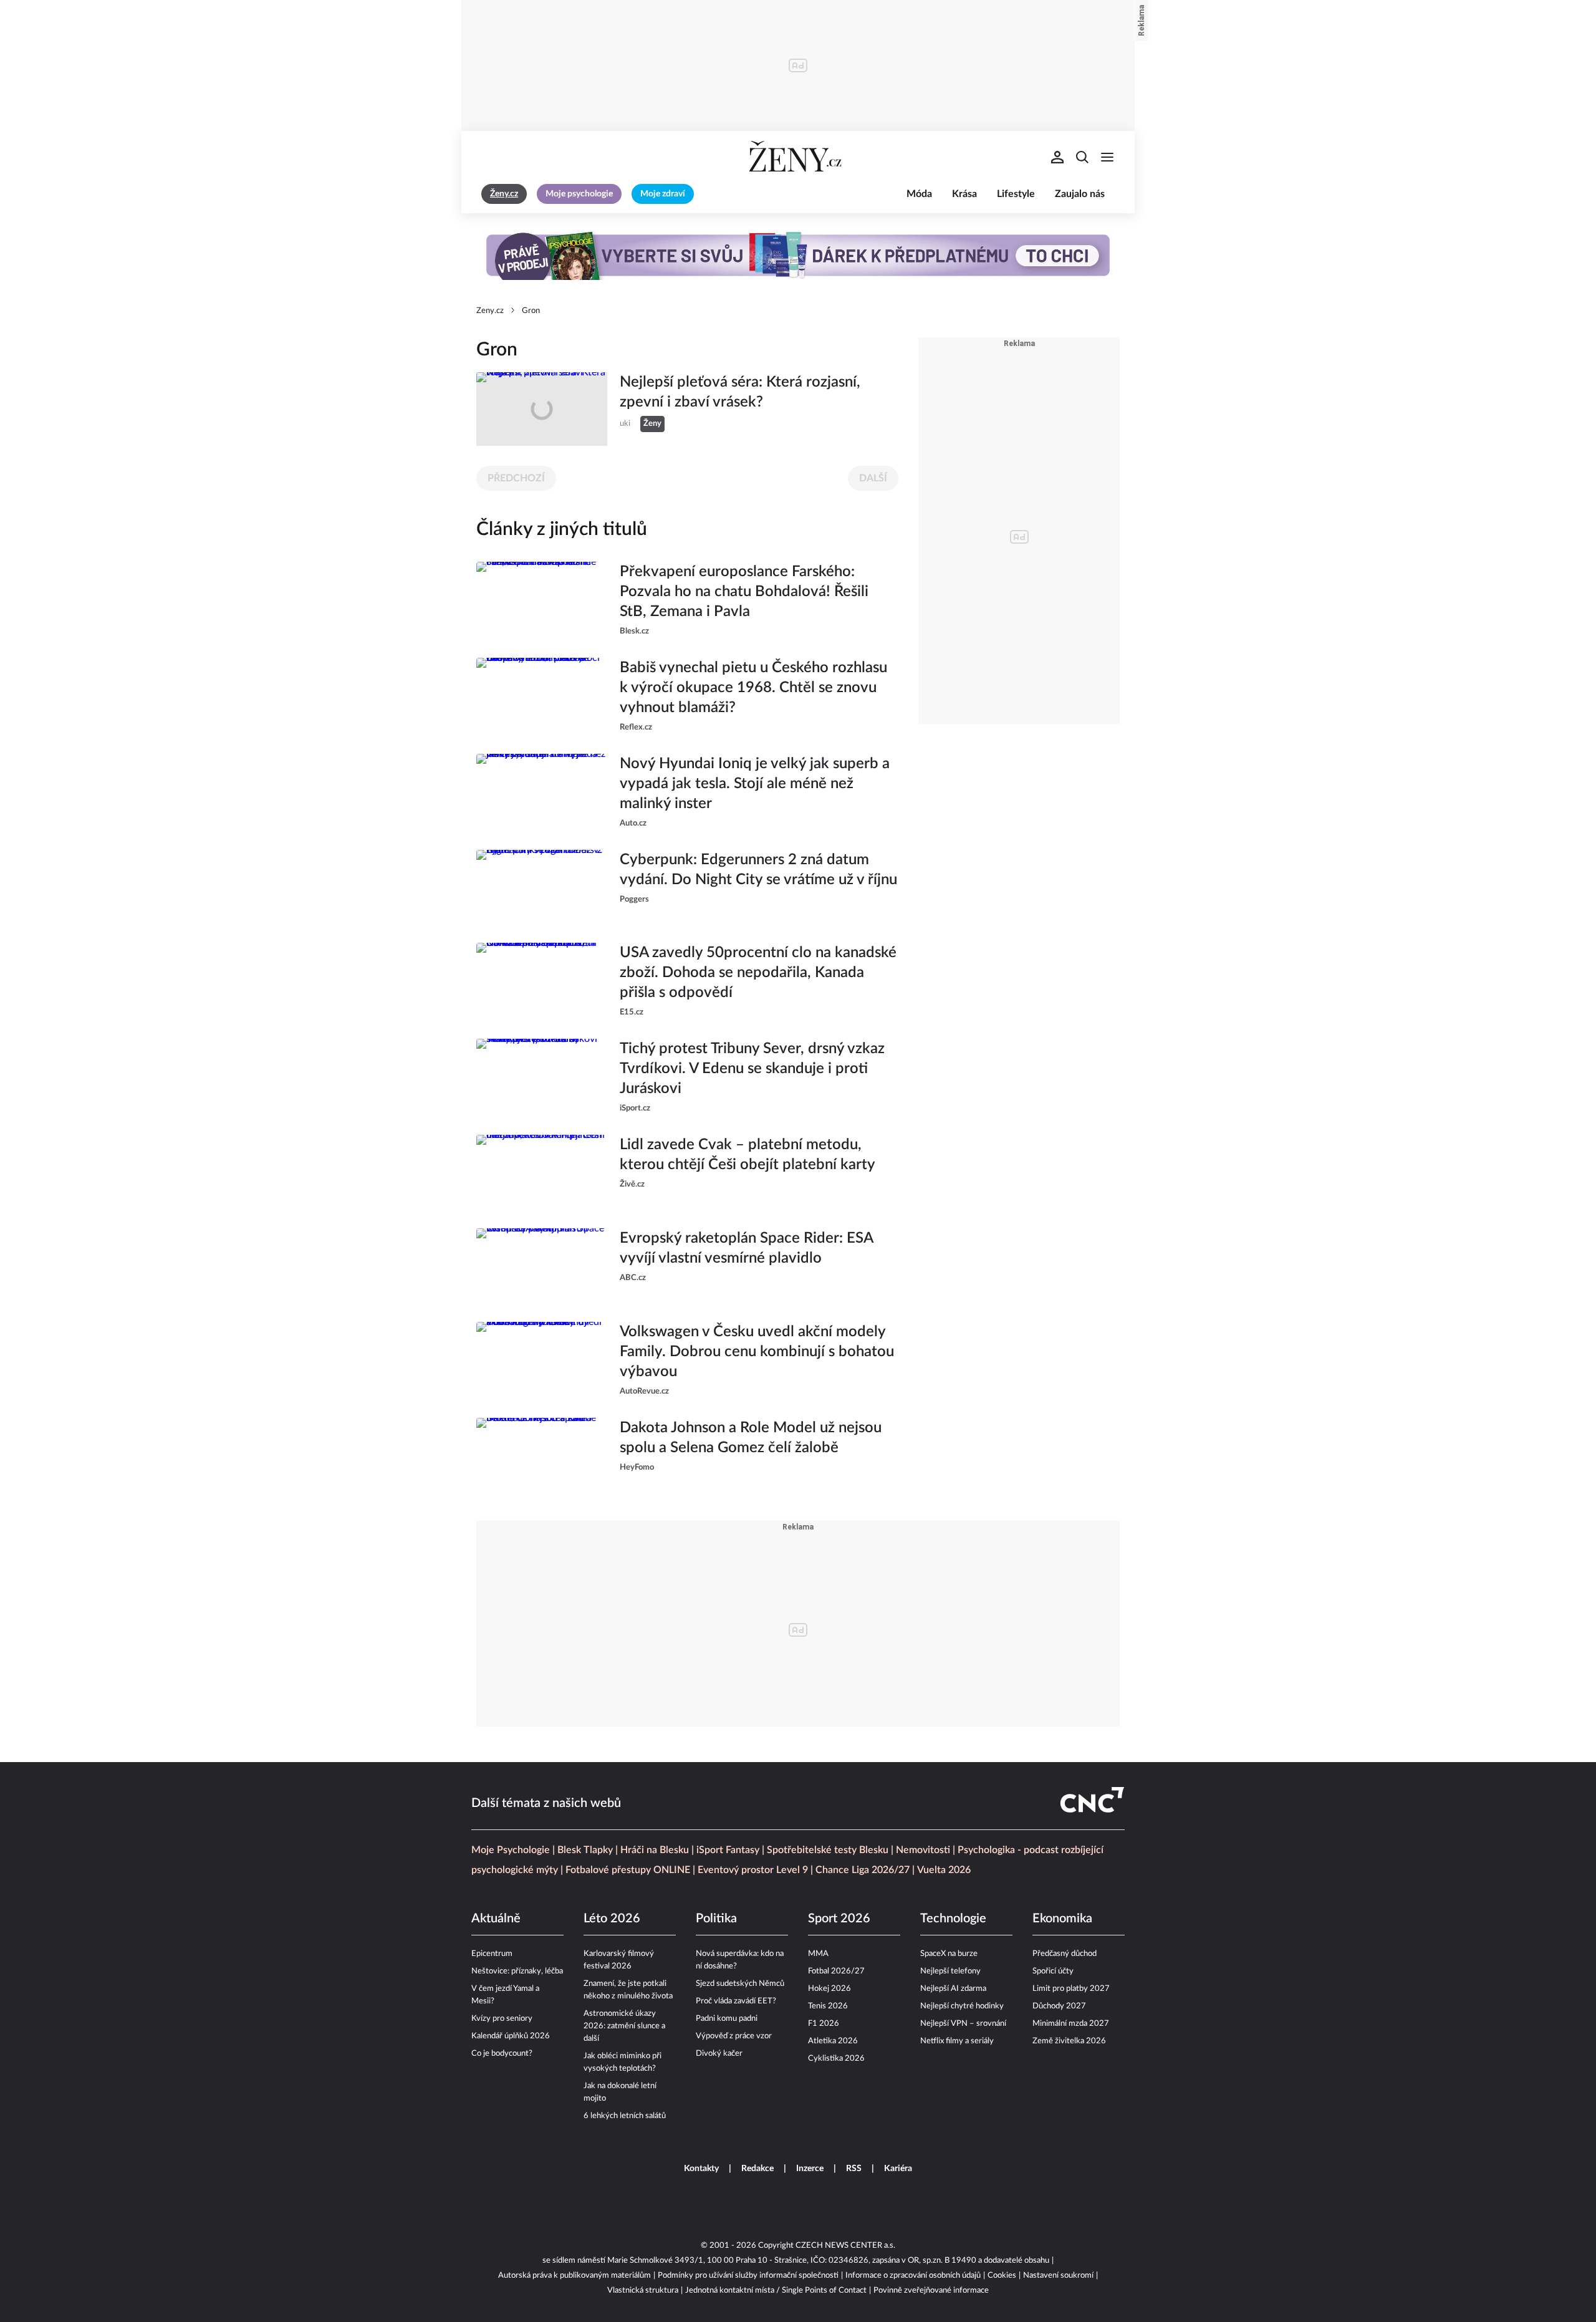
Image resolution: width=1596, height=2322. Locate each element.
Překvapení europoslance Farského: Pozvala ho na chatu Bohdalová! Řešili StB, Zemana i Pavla (744, 592)
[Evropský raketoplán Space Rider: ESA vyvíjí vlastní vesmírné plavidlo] (542, 1265)
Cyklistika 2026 (836, 2059)
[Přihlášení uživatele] (1057, 157)
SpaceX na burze (949, 1954)
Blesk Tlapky (585, 1850)
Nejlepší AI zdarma (953, 1989)
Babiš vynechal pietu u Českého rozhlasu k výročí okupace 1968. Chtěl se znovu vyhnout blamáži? (753, 688)
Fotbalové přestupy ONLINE (628, 1870)
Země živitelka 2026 (1069, 2041)
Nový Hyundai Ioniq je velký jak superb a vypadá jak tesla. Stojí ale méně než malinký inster (755, 784)
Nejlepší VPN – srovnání (963, 2024)
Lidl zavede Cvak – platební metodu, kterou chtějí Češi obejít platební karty (748, 1155)
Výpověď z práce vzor (734, 2036)
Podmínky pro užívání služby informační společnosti (748, 2276)
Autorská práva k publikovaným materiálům (574, 2276)
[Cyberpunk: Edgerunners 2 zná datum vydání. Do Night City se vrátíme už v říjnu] (542, 887)
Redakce (757, 2169)
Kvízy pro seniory (502, 2019)
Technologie (953, 1919)
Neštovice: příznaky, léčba (517, 1971)
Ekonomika (1062, 1919)
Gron (531, 311)
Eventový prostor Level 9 (753, 1870)
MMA (818, 1954)
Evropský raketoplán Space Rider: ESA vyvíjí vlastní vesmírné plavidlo (746, 1248)
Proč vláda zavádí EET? (736, 2001)
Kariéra (898, 2169)
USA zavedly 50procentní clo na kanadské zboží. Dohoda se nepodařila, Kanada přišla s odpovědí (758, 973)
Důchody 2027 (1059, 2006)
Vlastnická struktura (643, 2291)
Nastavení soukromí (1058, 2276)
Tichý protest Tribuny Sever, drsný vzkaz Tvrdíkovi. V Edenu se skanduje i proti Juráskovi (752, 1069)
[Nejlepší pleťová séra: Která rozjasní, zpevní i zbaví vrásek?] (542, 409)
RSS (854, 2169)
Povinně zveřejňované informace (931, 2291)
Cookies (1002, 2276)
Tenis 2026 (828, 2006)
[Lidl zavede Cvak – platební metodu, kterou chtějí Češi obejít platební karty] (542, 1172)
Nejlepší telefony (950, 1971)
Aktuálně (496, 1919)
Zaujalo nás (1080, 194)
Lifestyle (1016, 194)
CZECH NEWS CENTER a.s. (845, 2246)
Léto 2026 (612, 1919)
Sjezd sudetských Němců (740, 1984)
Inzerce (810, 2169)
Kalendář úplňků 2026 (511, 2036)
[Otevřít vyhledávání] (1082, 157)
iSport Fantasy (728, 1850)
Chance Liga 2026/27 (863, 1870)
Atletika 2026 (833, 2041)
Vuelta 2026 (944, 1870)
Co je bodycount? (502, 2054)
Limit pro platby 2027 (1071, 1989)
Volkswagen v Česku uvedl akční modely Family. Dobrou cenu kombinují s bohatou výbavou (757, 1352)
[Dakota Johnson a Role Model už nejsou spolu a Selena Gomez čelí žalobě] (542, 1455)
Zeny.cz (490, 311)
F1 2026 (824, 2024)
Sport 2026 (839, 1919)
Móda (919, 194)
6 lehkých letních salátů (625, 2116)
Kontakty (701, 2169)
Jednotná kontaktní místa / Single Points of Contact (776, 2291)
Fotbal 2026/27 (836, 1971)
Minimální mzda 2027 (1071, 2024)
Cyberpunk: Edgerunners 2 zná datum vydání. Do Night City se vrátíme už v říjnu (758, 870)
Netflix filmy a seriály (957, 2041)
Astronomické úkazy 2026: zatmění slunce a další (624, 2026)
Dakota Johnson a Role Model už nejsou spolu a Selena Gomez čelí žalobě (751, 1438)
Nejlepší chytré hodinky (962, 2006)
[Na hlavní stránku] (798, 157)
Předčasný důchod (1065, 1954)
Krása (964, 194)
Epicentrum (492, 1954)
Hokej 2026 (829, 1989)
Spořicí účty (1053, 1971)
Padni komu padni (727, 2019)
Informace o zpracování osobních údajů (913, 2276)
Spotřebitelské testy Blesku (828, 1850)
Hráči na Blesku (655, 1850)
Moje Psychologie (511, 1850)
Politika (716, 1919)
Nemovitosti (923, 1850)
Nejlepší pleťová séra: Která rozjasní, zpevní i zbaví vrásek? (740, 392)
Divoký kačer (719, 2054)
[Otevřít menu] (1107, 157)
